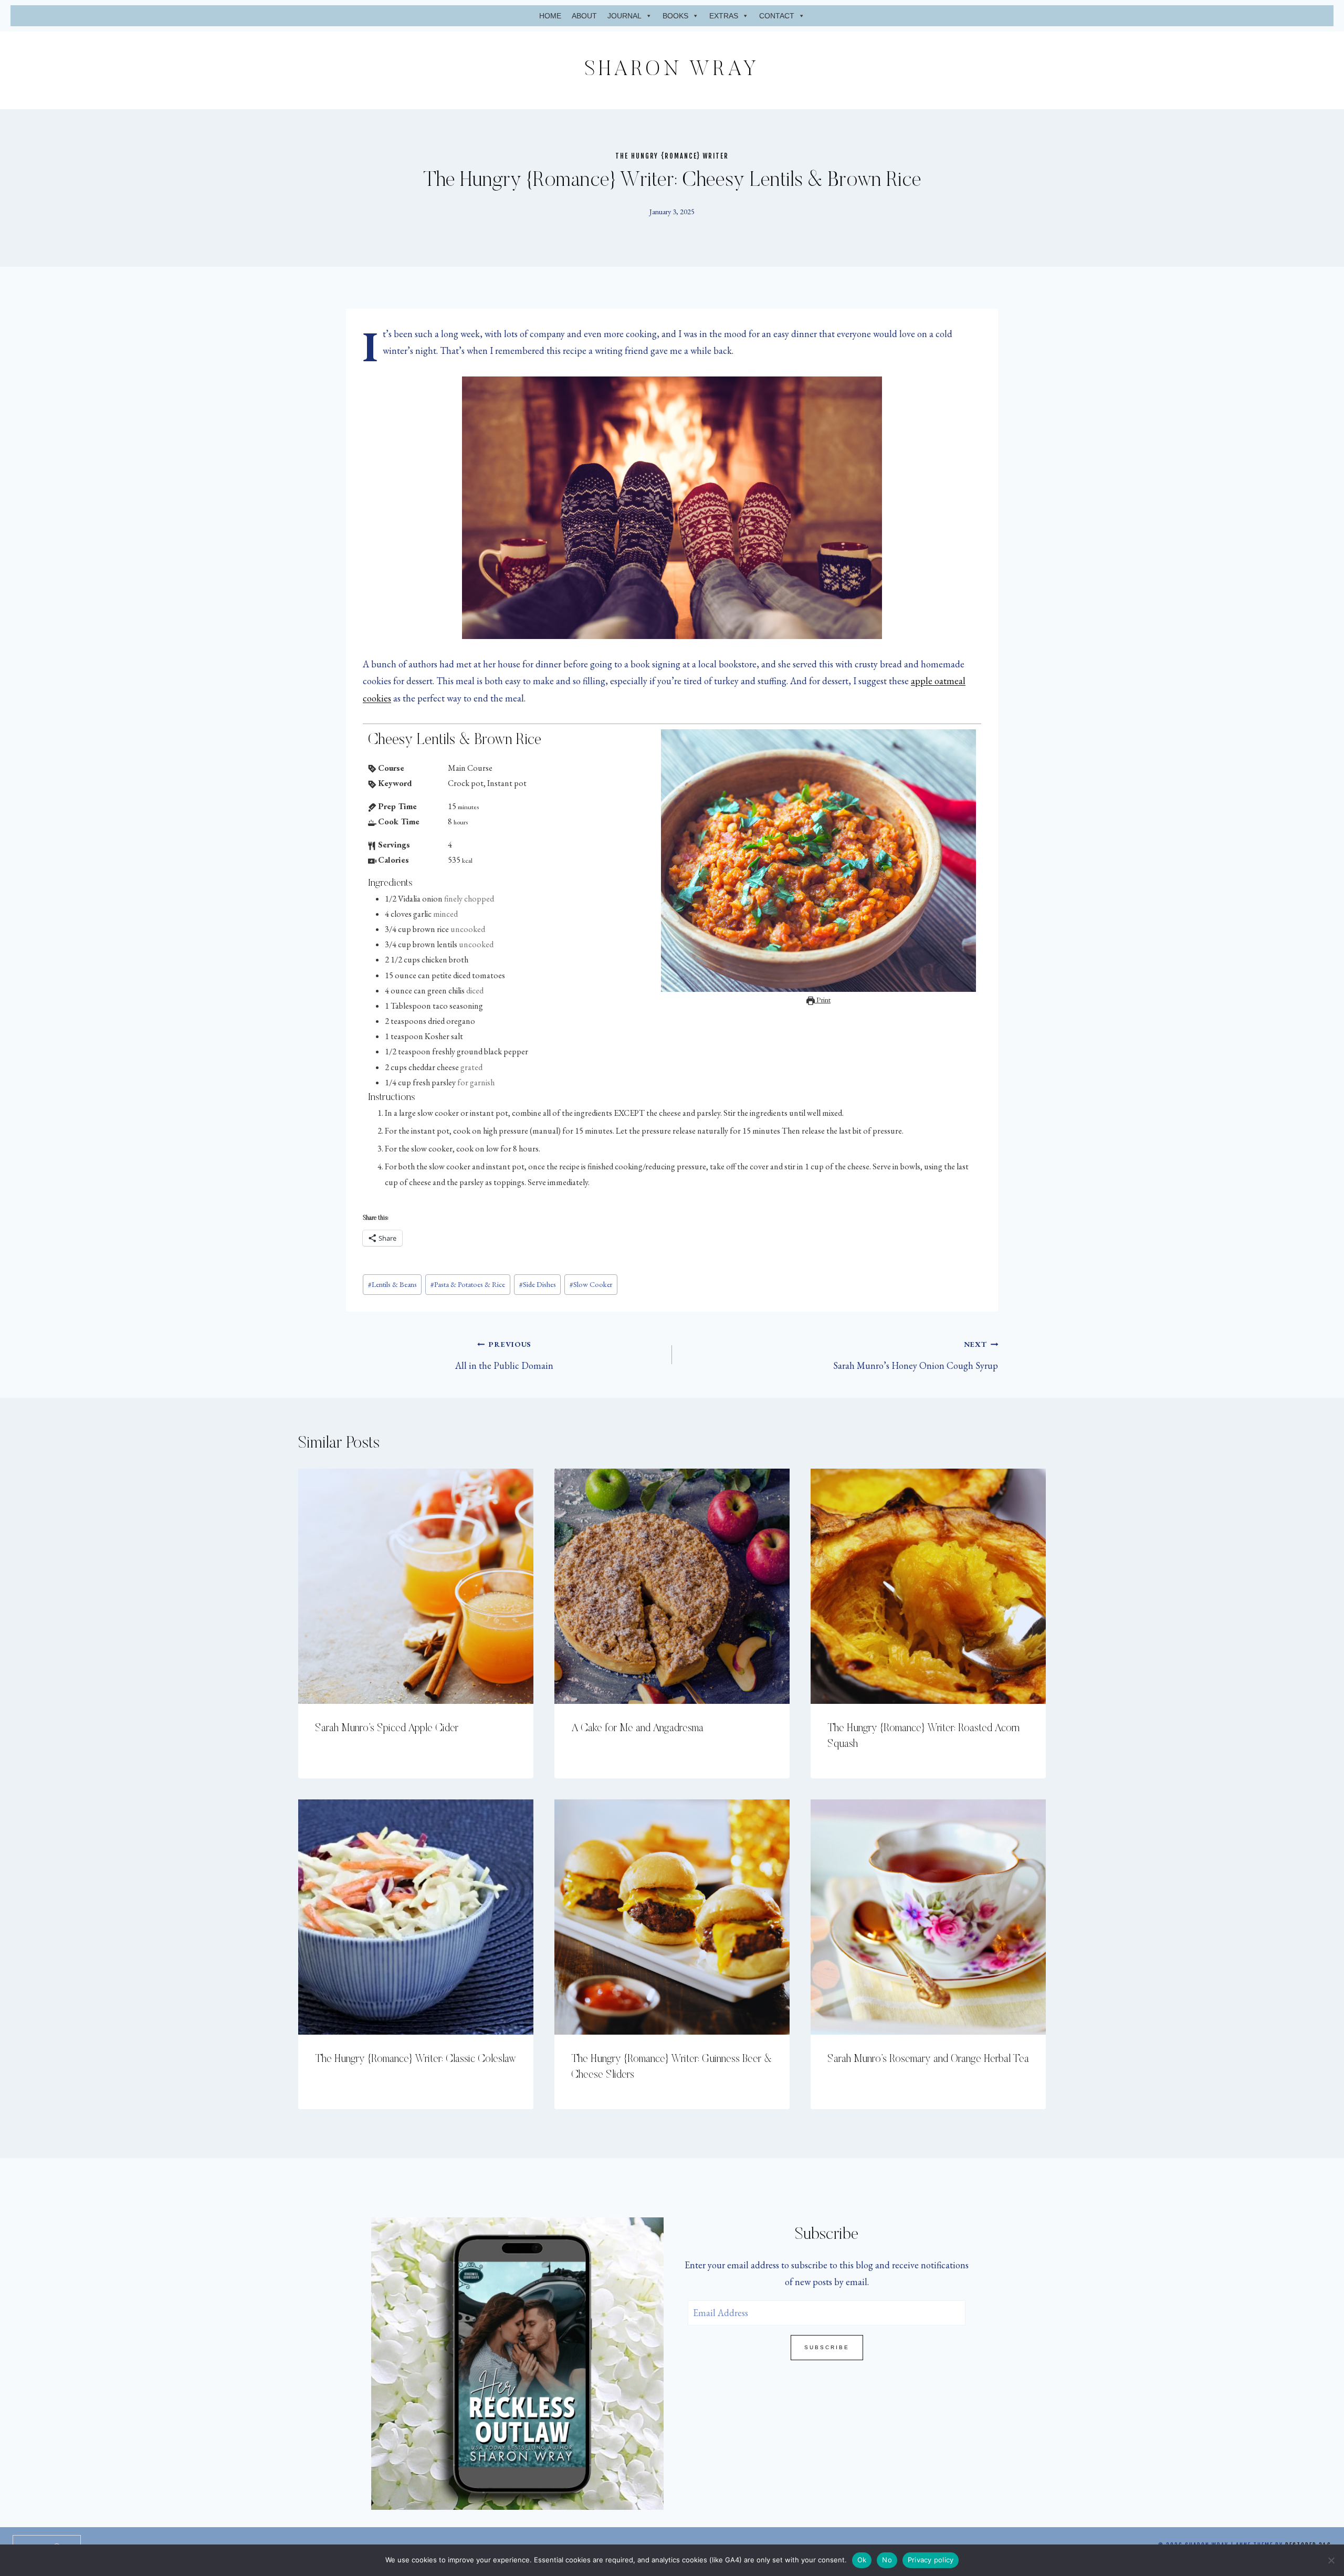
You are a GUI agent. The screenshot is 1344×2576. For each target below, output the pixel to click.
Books (675, 16)
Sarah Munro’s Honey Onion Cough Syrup (916, 1355)
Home (550, 16)
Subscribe (827, 2347)
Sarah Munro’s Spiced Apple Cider (387, 1729)
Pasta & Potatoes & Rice (468, 1284)
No (887, 2560)
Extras (724, 16)
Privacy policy (931, 2560)
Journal (624, 16)
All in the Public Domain (504, 1355)
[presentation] (416, 1586)
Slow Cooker (591, 1284)
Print (823, 999)
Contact (777, 16)
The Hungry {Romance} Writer (672, 156)
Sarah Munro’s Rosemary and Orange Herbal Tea (928, 2059)
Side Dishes (538, 1284)
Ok (862, 2560)
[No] (1331, 2560)
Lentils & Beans (392, 1284)
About (584, 16)
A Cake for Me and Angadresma (637, 1729)
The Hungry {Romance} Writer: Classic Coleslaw (416, 2059)
